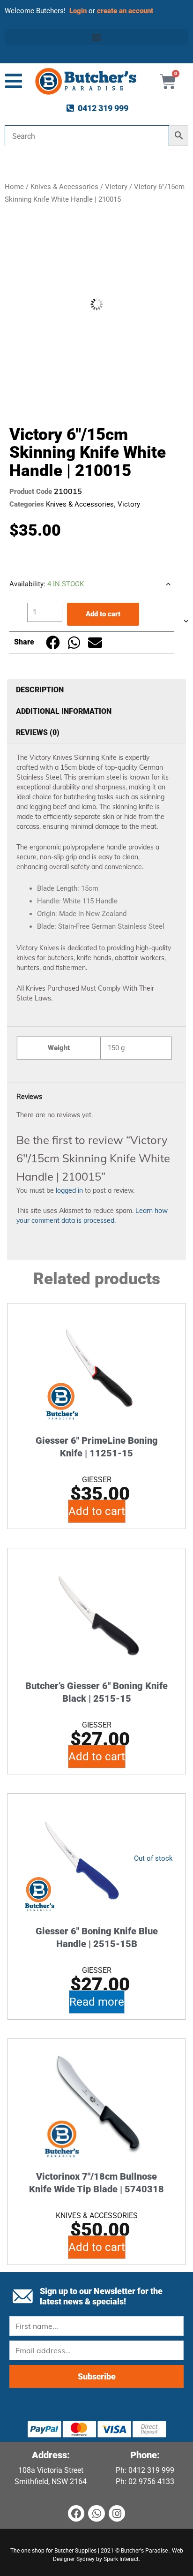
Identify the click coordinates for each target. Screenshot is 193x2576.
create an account (126, 11)
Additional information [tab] (64, 711)
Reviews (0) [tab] (38, 732)
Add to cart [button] (97, 1511)
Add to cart (103, 614)
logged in (69, 1190)
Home (14, 187)
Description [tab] (40, 690)
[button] (96, 37)
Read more (97, 2002)
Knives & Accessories (64, 187)
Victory (116, 187)
